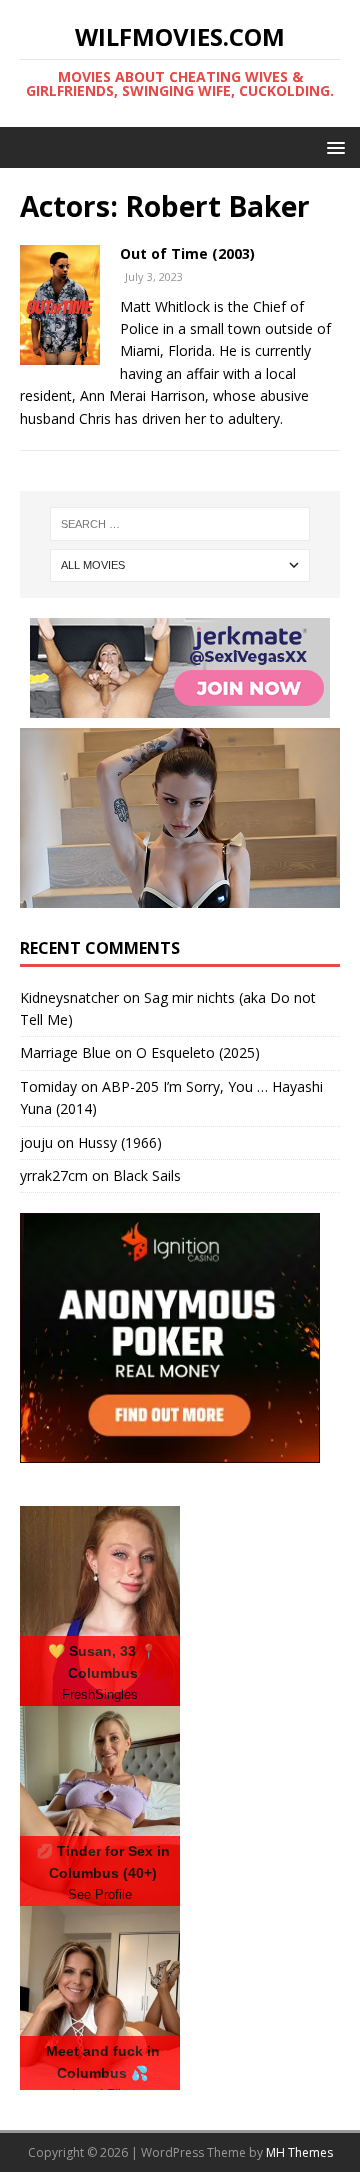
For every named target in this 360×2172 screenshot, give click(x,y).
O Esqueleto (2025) (198, 1052)
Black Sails (147, 1175)
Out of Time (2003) (187, 253)
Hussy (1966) (120, 1142)
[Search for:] (180, 524)
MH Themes (299, 2152)
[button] (332, 146)
